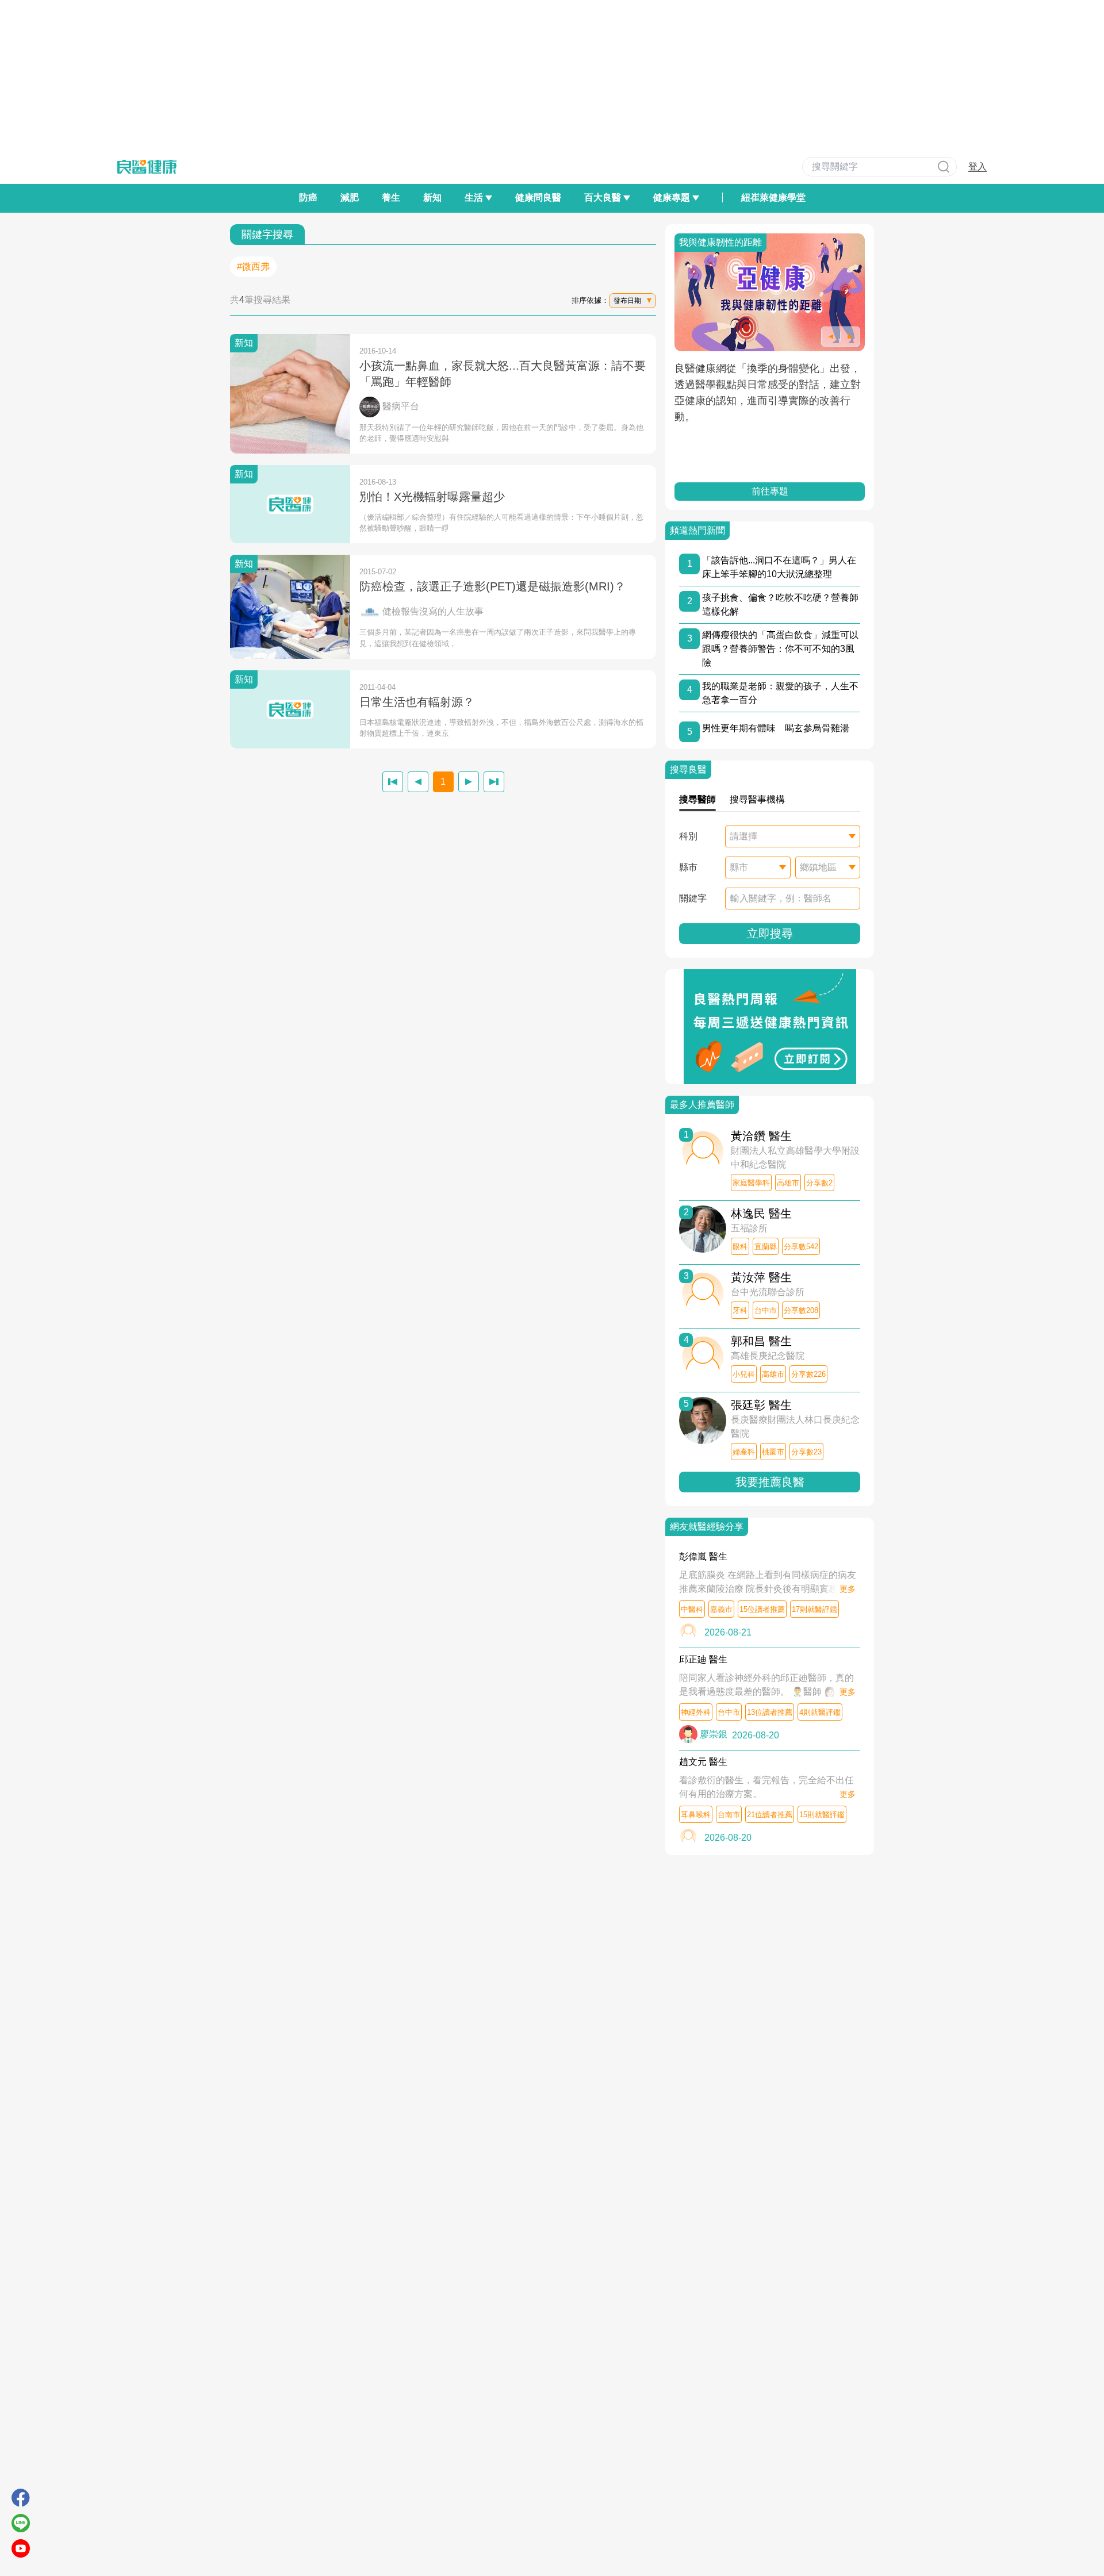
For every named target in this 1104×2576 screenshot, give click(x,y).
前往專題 (770, 491)
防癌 (308, 197)
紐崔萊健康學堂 (773, 197)
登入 (977, 166)
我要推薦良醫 (770, 1482)
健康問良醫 (538, 197)
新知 (432, 197)
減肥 (350, 197)
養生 (391, 197)
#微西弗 (253, 266)
